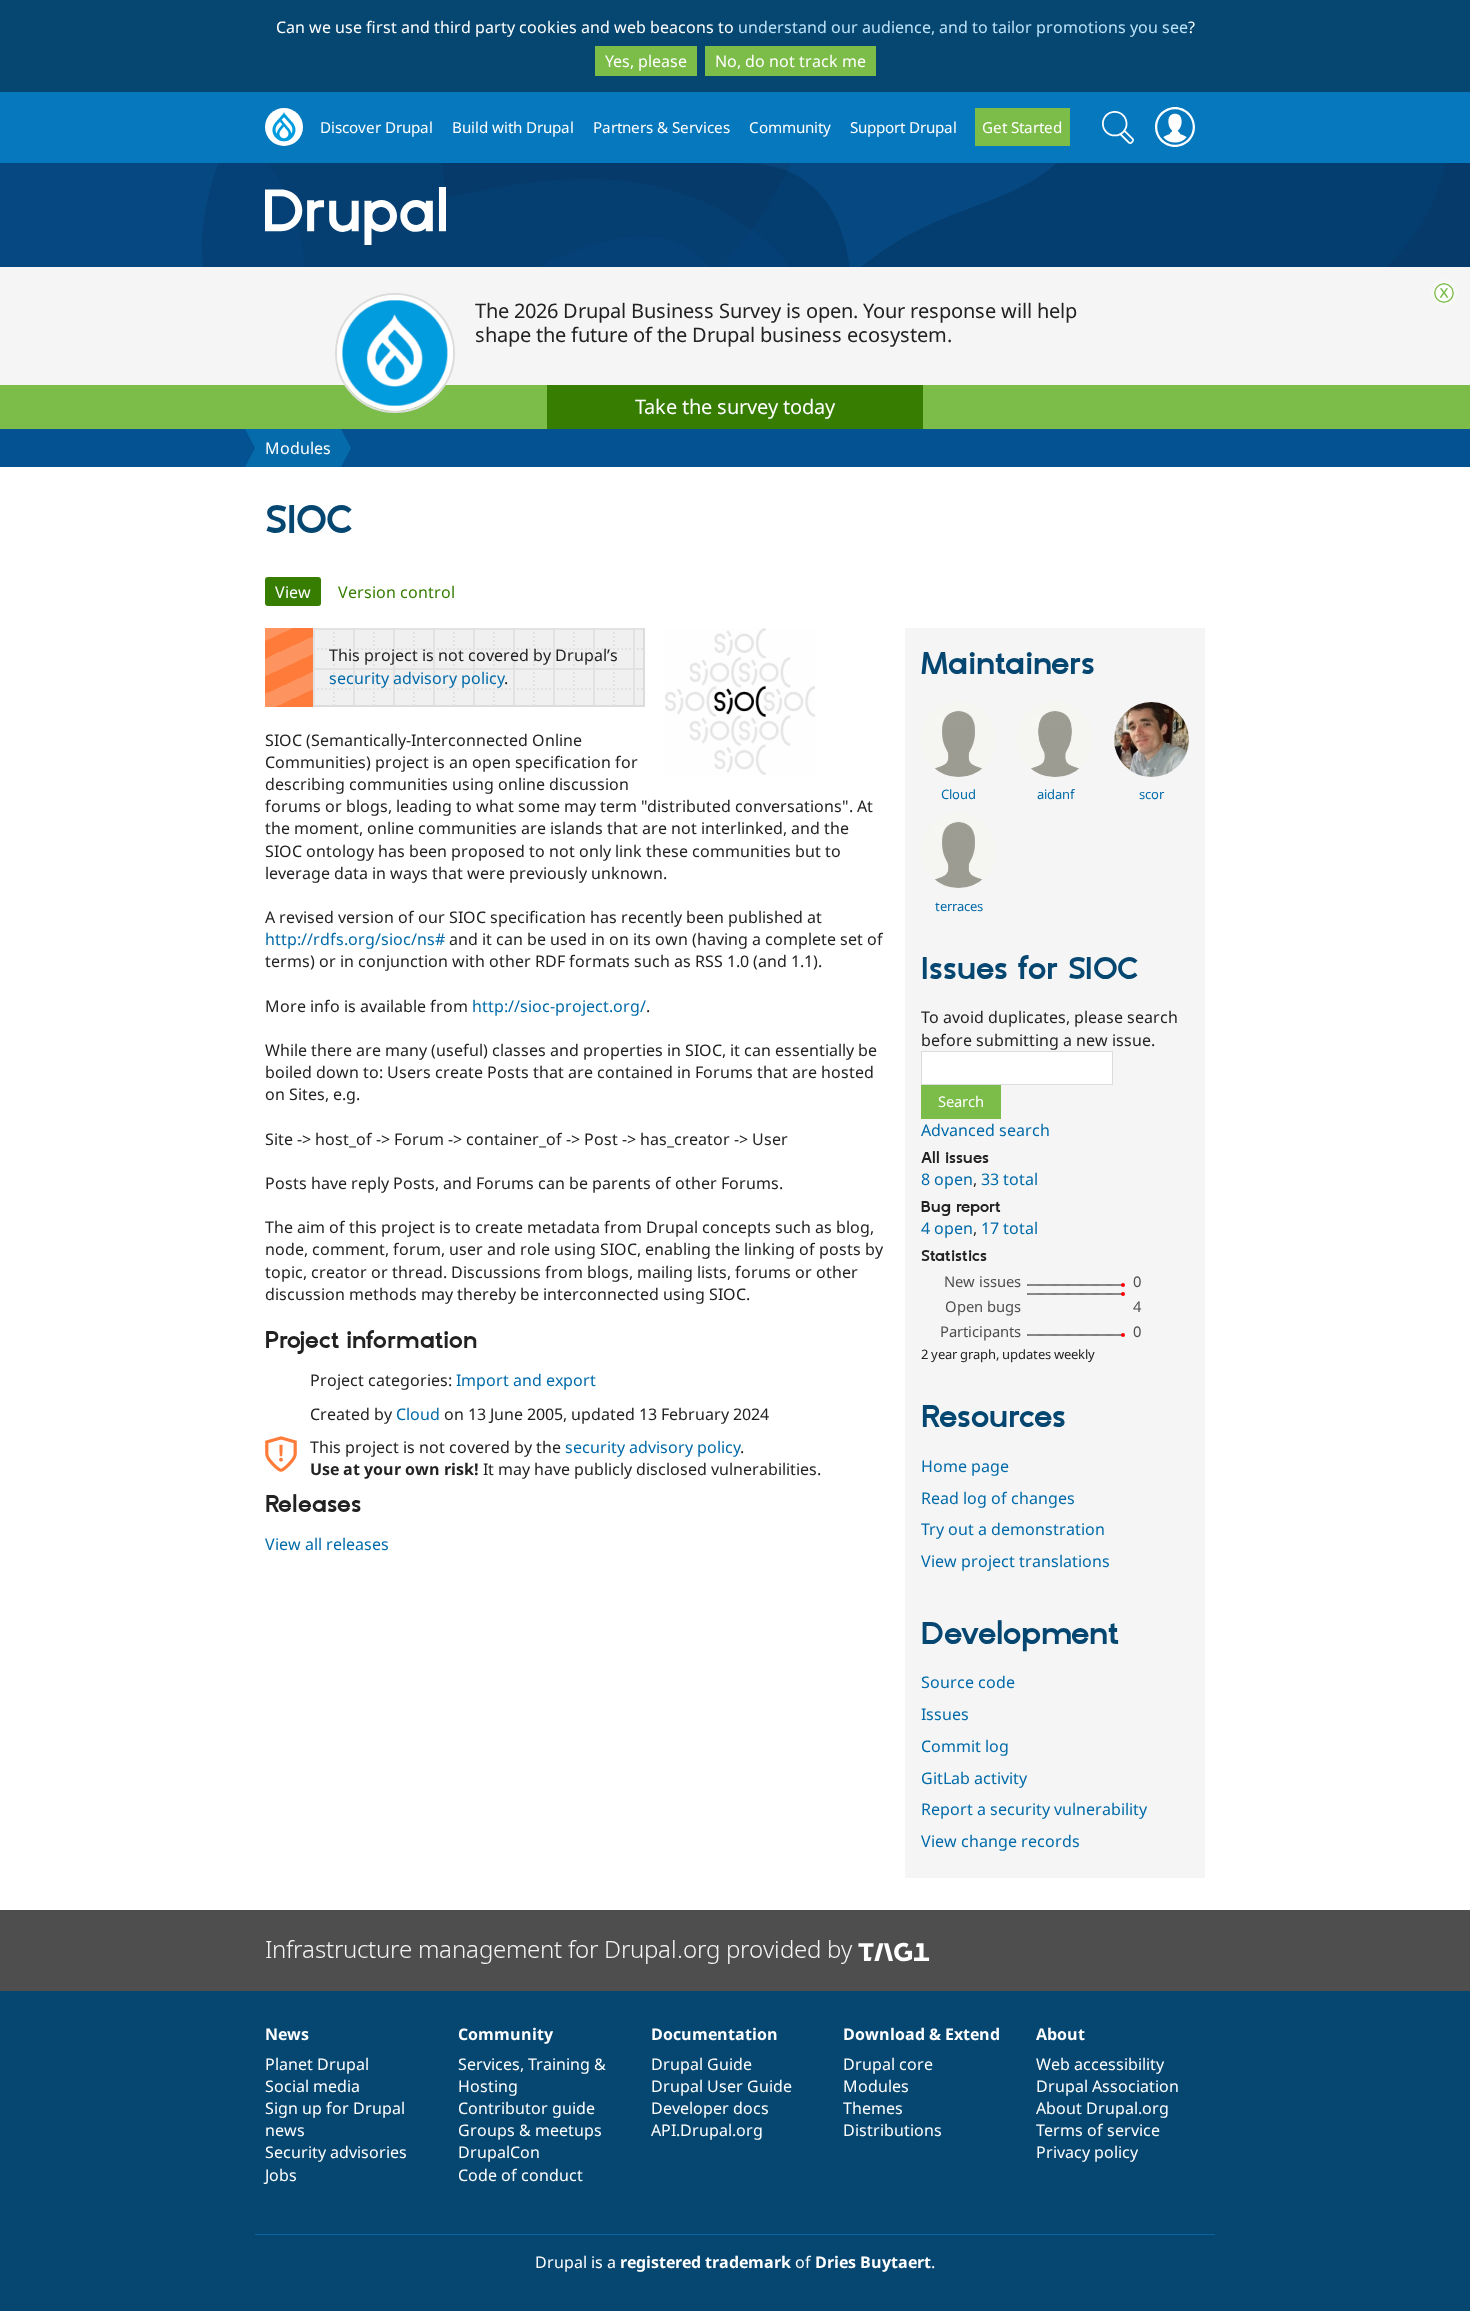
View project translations (1015, 1561)
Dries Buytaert (873, 2262)
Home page (965, 1466)
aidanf (1055, 794)
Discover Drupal (376, 127)
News (287, 2034)
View (298, 592)
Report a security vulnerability (1034, 1809)
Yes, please (646, 61)
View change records (1000, 1841)
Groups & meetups (530, 2130)
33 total (1009, 1179)
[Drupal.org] (534, 215)
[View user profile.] (958, 771)
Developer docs (710, 2108)
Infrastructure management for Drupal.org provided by (561, 1948)
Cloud (418, 1414)
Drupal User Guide (721, 2086)
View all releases (327, 1544)
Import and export (526, 1380)
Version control (396, 592)
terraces (959, 906)
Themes (873, 2108)
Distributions (892, 2130)
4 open (947, 1228)
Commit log (965, 1746)
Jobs (281, 2175)
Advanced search (985, 1130)
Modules (298, 448)
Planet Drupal (317, 2064)
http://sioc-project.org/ (559, 1006)
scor (1151, 794)
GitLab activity (974, 1778)
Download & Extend (921, 2034)
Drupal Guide (701, 2064)
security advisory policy (416, 678)
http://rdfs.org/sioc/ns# (355, 939)
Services (489, 2064)
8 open (947, 1179)
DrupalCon (499, 2152)
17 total (1009, 1228)
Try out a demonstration (1013, 1529)
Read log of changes (998, 1498)
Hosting (488, 2086)
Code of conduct (520, 2175)
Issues (945, 1714)
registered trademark (705, 2262)
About (1060, 2034)
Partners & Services (661, 127)
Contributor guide (526, 2108)
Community (790, 127)
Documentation (714, 2034)
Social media (312, 2086)
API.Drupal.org (707, 2130)
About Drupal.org (1102, 2108)
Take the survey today (735, 406)
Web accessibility (1100, 2064)
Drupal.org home (284, 127)
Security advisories (336, 2152)
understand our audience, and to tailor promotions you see (963, 27)
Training (559, 2064)
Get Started (1022, 127)
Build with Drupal (513, 127)
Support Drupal (903, 127)
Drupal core (888, 2064)
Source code (968, 1682)
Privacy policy (1087, 2152)
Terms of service (1098, 2130)
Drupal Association (1107, 2086)
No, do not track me (790, 61)
